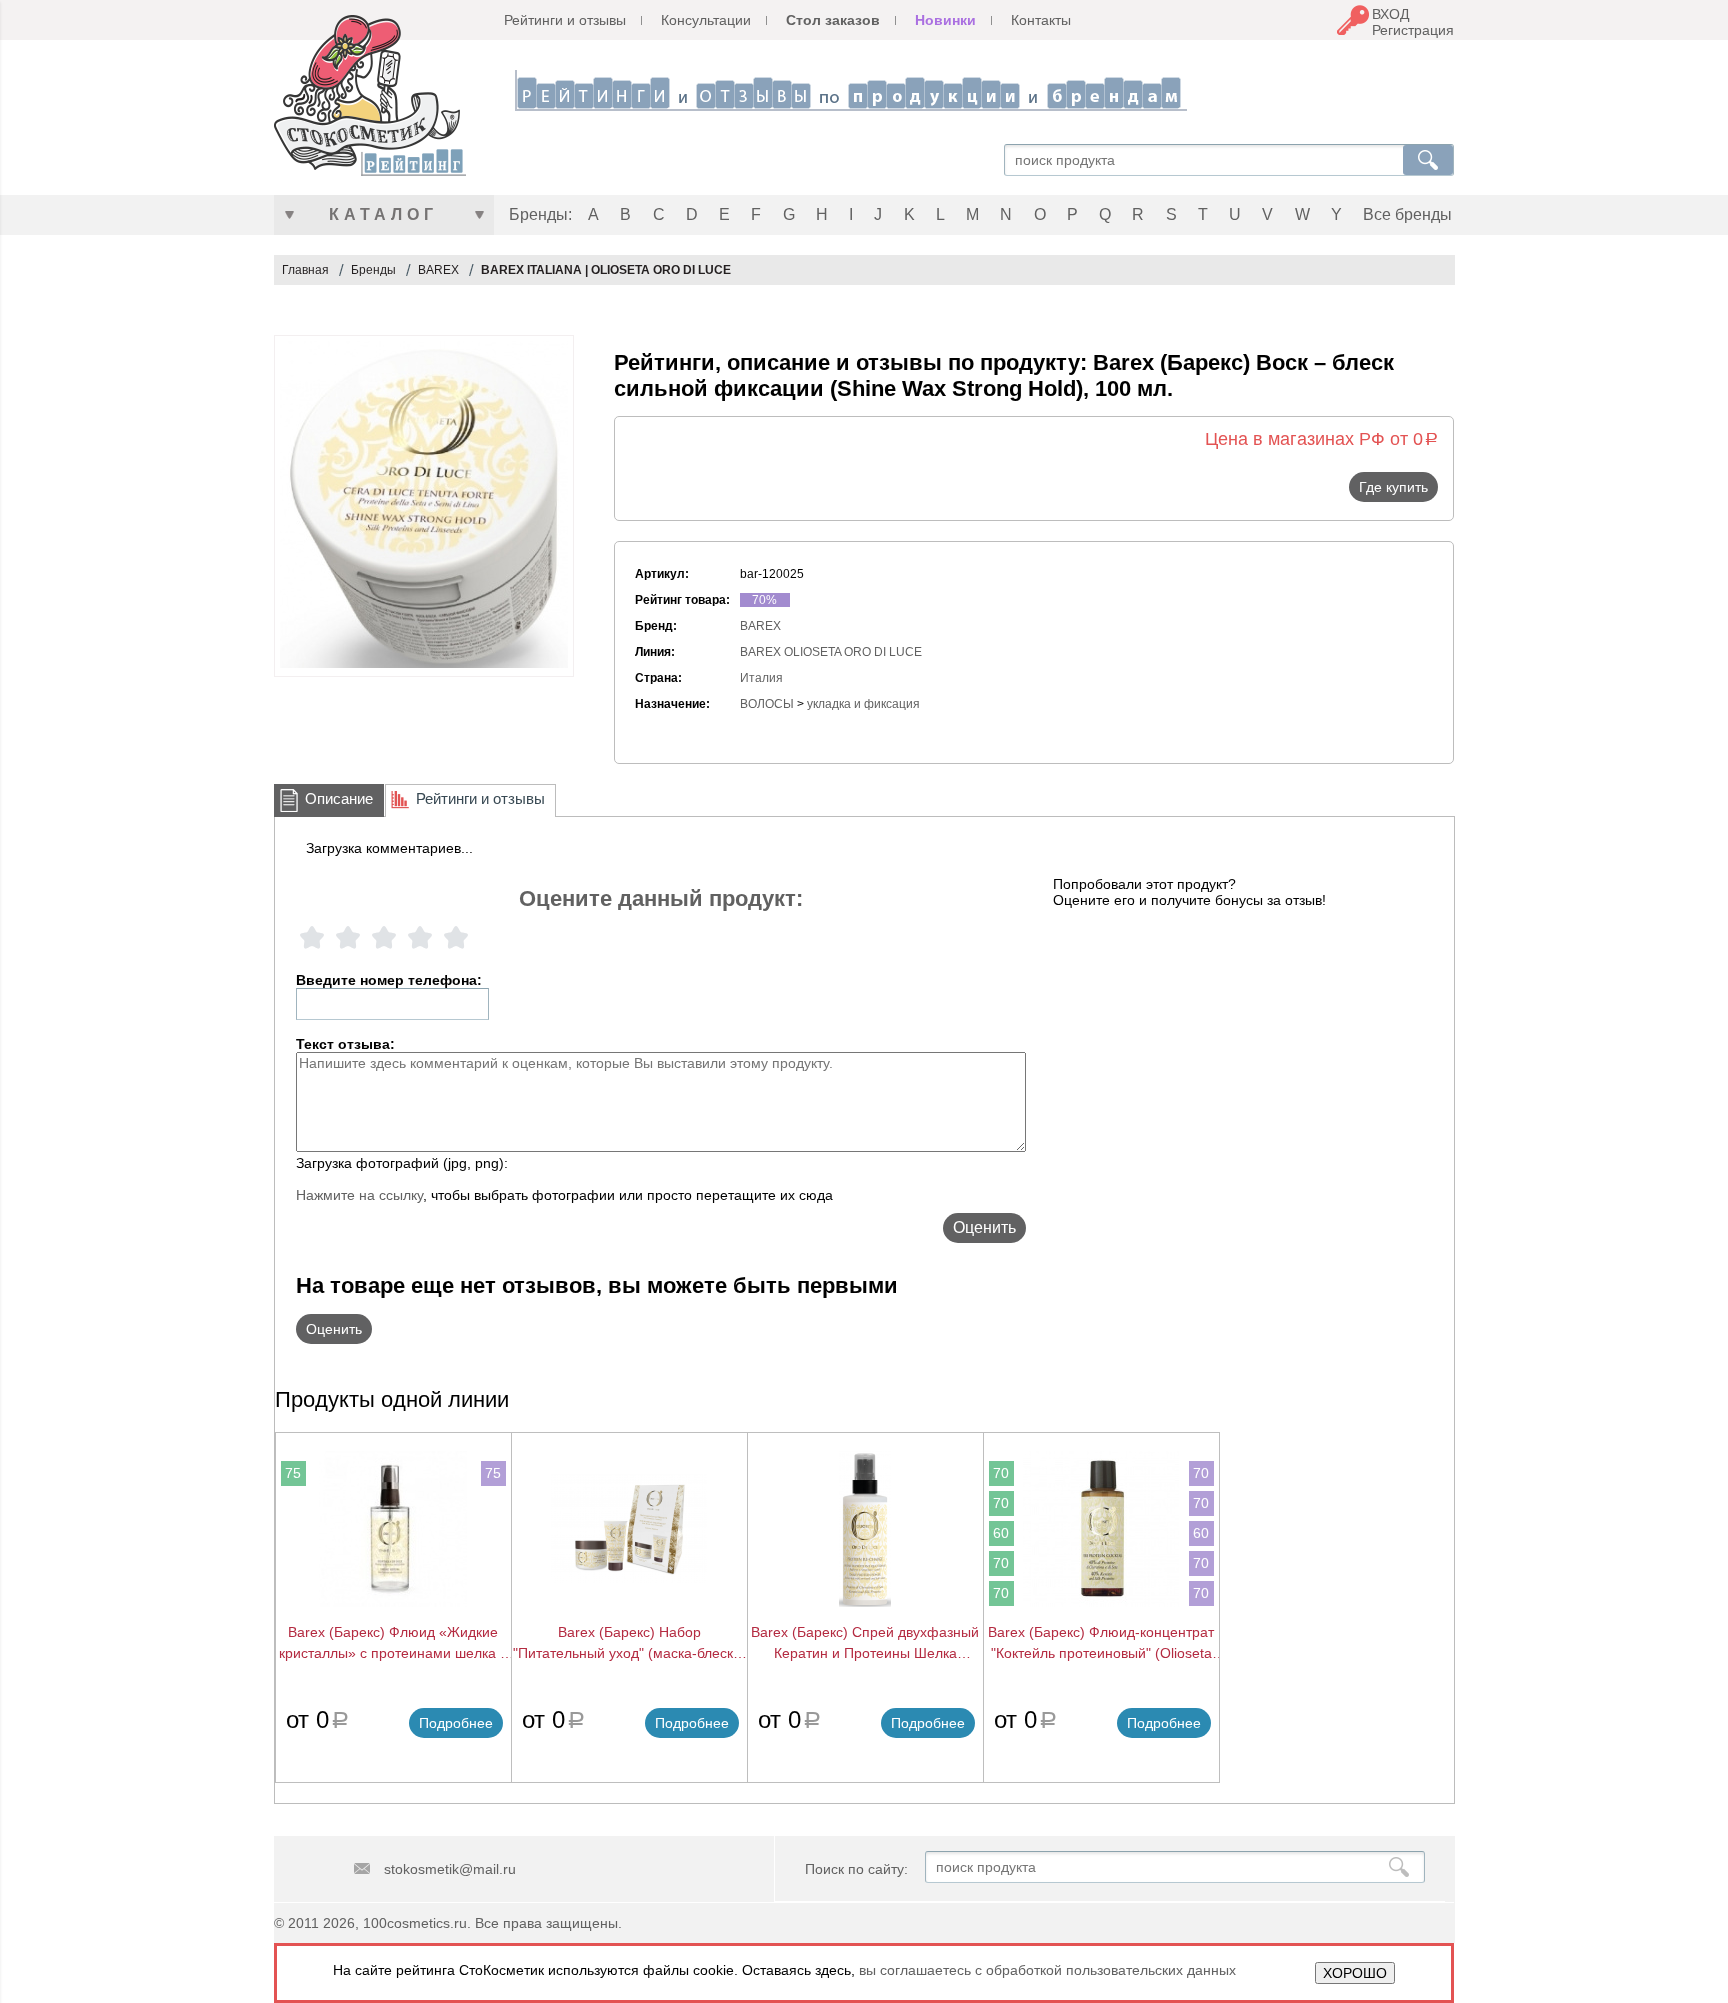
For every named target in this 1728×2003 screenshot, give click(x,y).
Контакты (1041, 20)
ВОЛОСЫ (767, 704)
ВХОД (1390, 14)
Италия (761, 678)
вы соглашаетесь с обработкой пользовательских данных (1047, 1970)
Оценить (984, 1227)
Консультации (706, 20)
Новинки (945, 20)
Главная (305, 270)
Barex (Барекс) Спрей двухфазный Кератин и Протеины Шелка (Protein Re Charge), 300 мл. (865, 1644)
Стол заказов (833, 20)
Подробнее (456, 1723)
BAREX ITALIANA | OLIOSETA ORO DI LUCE (606, 270)
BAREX (438, 270)
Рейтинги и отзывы (565, 20)
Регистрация (1413, 30)
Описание (339, 798)
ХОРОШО (1355, 1973)
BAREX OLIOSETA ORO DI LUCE (831, 652)
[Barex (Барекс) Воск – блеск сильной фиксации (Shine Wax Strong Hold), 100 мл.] (424, 506)
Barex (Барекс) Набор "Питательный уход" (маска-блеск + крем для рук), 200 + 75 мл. (629, 1644)
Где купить (1393, 487)
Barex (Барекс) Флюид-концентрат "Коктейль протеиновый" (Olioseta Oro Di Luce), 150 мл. (1101, 1644)
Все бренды (1407, 214)
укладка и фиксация (863, 704)
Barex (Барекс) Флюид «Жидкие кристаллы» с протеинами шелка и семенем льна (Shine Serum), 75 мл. (393, 1644)
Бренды (373, 270)
